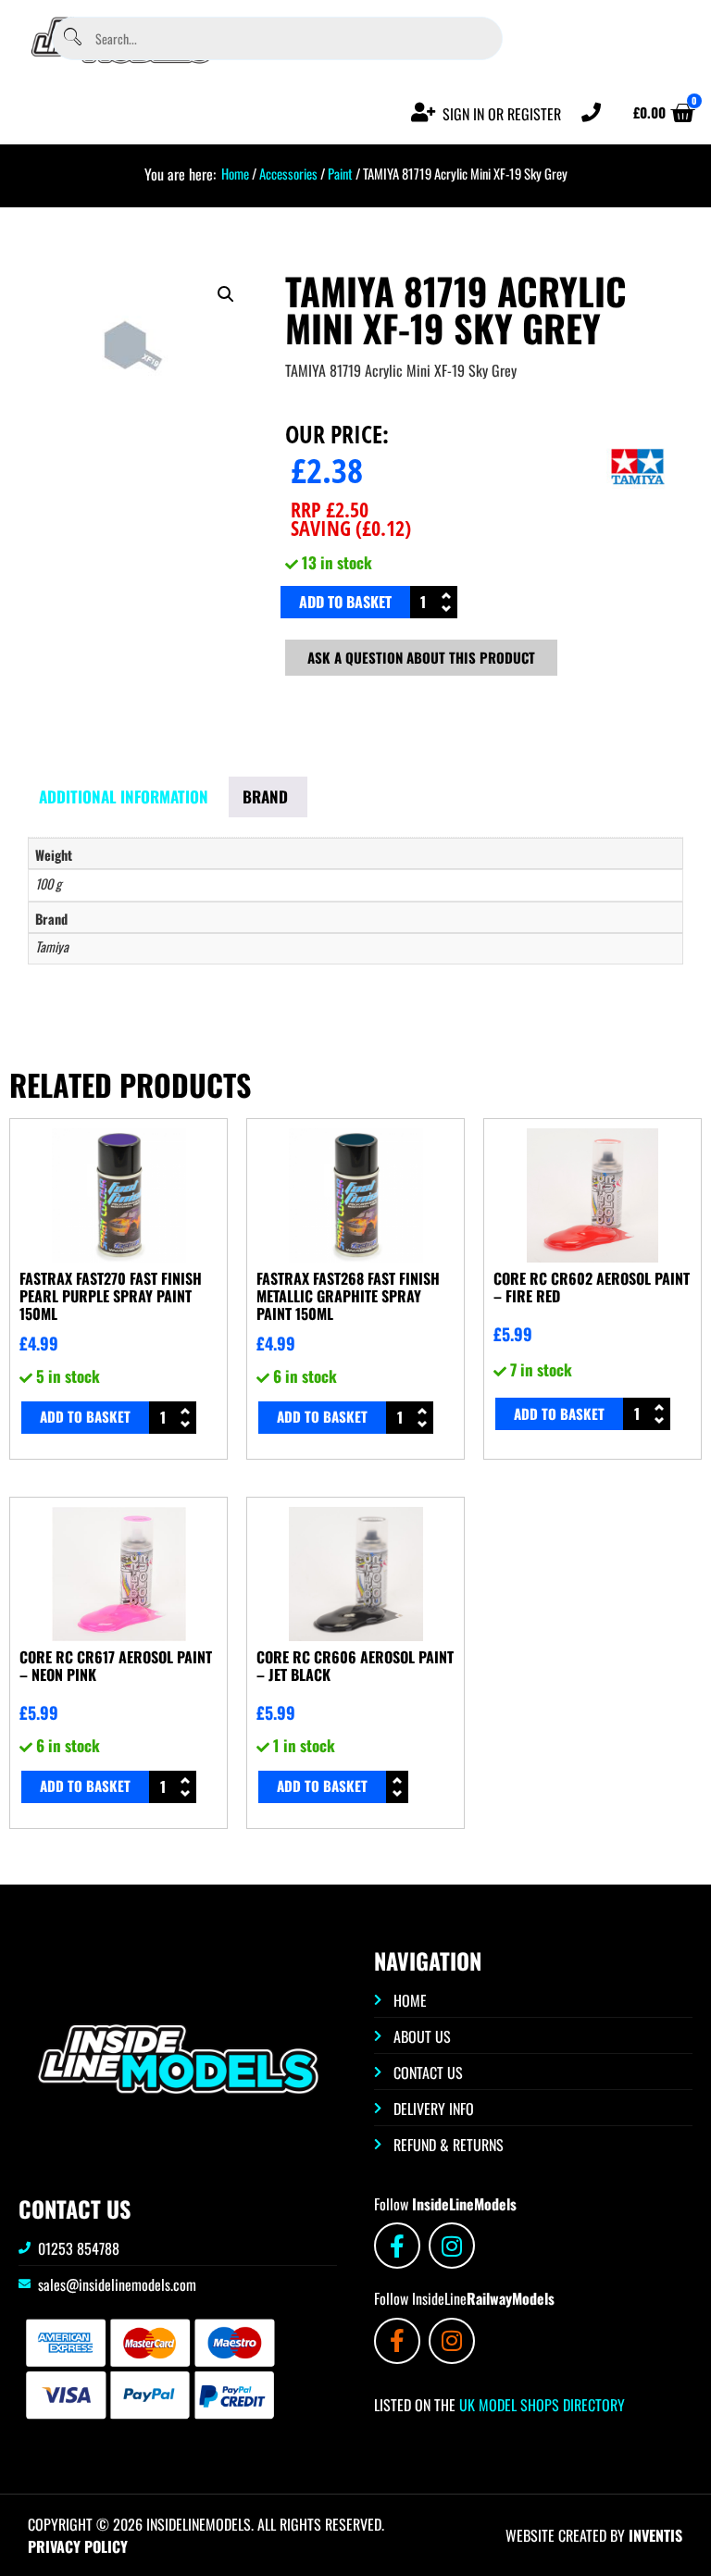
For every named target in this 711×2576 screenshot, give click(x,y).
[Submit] (72, 38)
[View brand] (638, 516)
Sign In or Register (502, 114)
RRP (330, 509)
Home (235, 173)
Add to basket (345, 602)
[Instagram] (452, 2246)
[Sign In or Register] (424, 112)
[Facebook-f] (397, 2246)
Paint (340, 173)
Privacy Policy (78, 2546)
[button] (226, 294)
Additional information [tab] (124, 796)
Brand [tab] (265, 796)
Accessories (288, 173)
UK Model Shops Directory (540, 2405)
